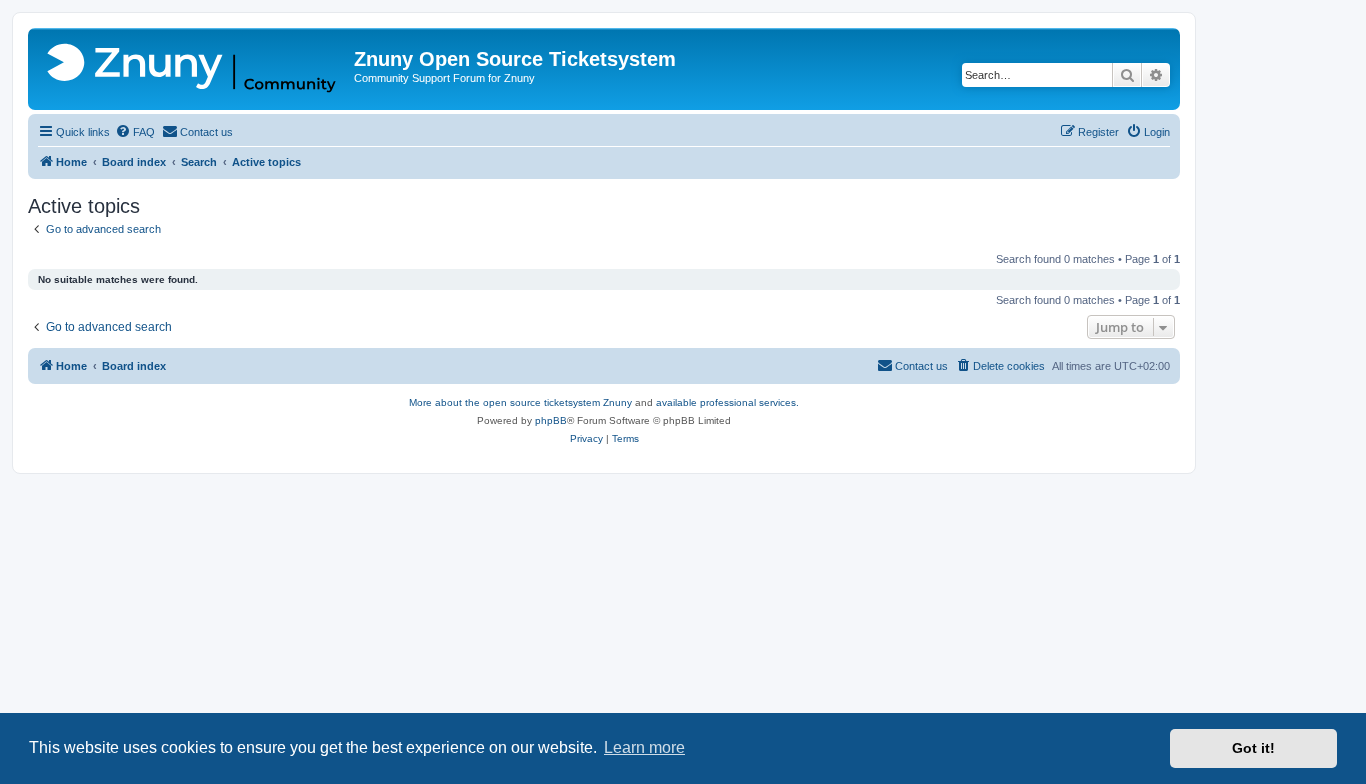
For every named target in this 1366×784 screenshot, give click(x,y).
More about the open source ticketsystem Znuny (520, 402)
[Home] (193, 69)
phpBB (551, 420)
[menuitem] (135, 132)
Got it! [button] (1253, 748)
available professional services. (727, 402)
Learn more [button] (644, 747)
